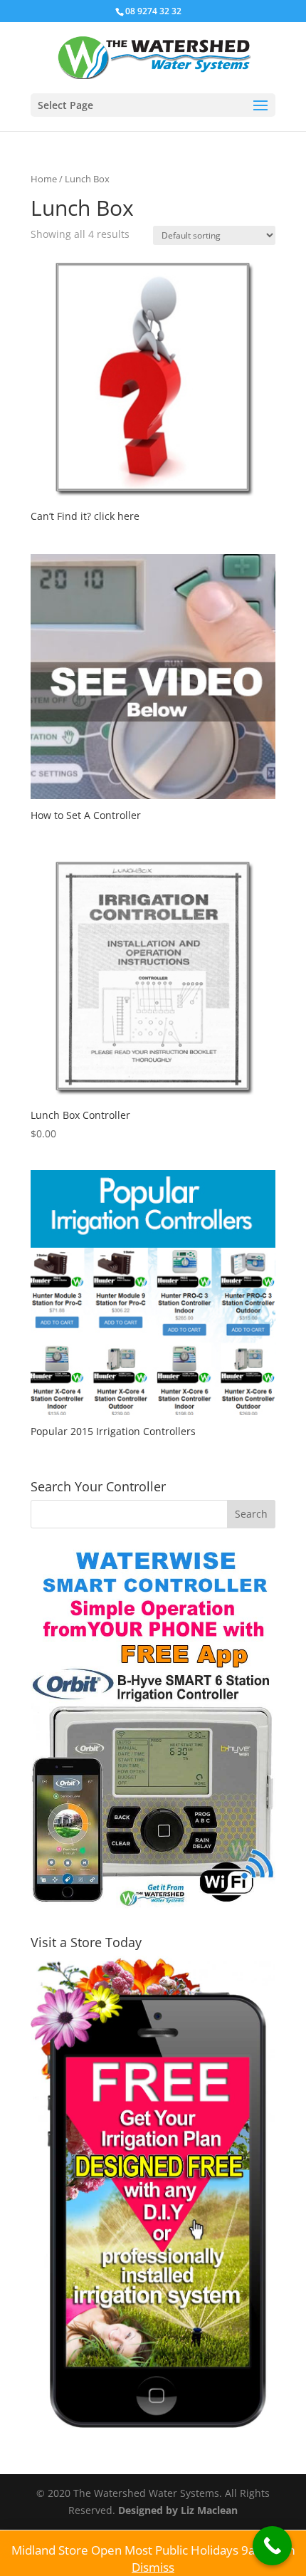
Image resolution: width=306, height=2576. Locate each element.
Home (44, 179)
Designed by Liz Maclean (178, 2510)
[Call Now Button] (272, 2546)
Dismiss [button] (153, 2567)
